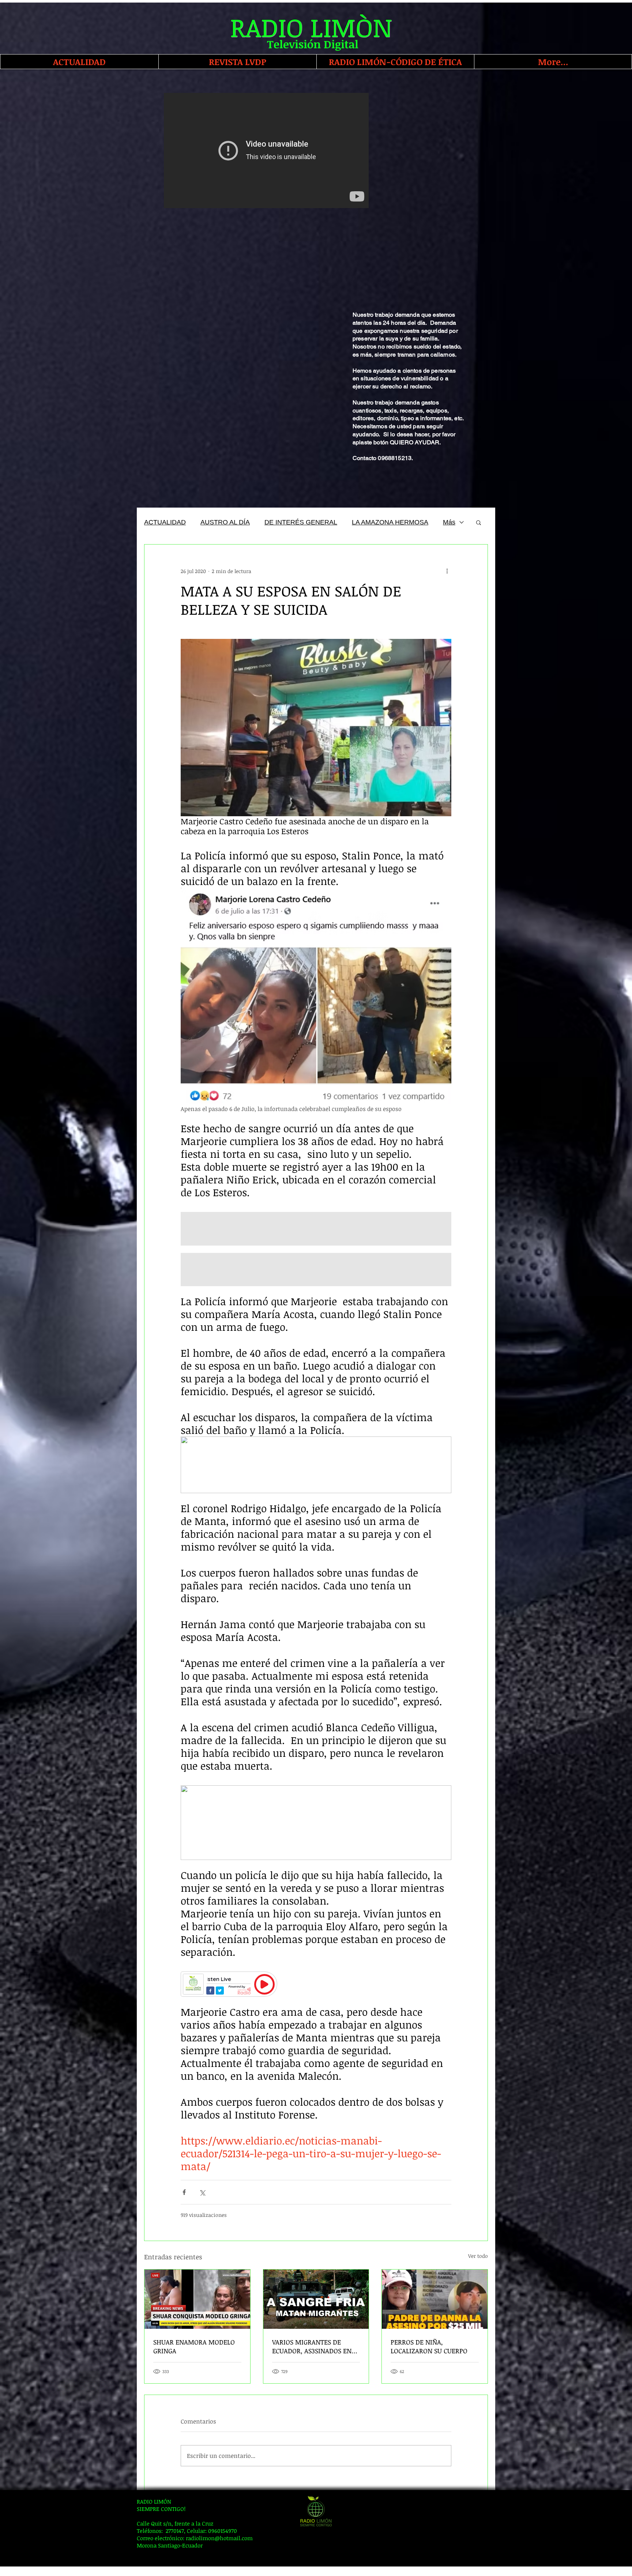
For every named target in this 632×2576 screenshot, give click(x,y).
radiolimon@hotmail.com (219, 2538)
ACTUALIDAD (165, 522)
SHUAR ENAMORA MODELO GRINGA (194, 2346)
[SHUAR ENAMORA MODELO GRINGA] (197, 2299)
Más (449, 522)
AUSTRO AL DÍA (225, 522)
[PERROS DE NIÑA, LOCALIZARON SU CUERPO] (435, 2299)
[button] (479, 522)
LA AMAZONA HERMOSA (390, 522)
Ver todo (478, 2256)
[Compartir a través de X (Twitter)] (202, 2192)
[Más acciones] (447, 571)
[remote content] (316, 1984)
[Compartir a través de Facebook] (184, 2192)
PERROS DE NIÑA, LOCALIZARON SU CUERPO (429, 2346)
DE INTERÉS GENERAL (301, 522)
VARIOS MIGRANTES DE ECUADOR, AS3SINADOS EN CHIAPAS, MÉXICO (312, 2346)
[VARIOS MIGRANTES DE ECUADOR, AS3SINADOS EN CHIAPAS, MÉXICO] (316, 2299)
